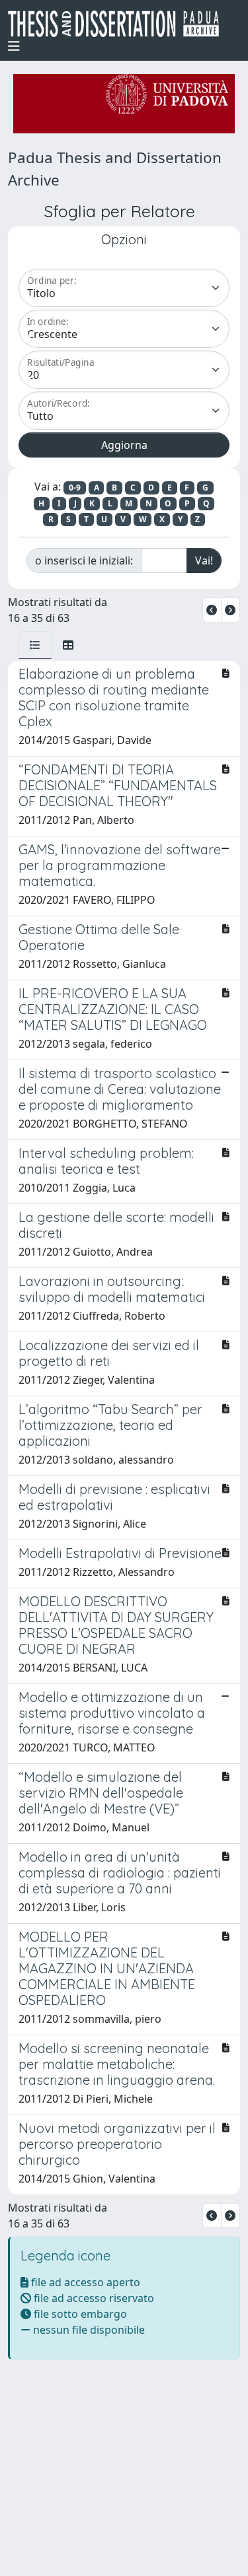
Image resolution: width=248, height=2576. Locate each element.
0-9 (75, 488)
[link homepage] (119, 24)
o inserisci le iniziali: (84, 560)
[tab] (35, 645)
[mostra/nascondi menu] (14, 46)
